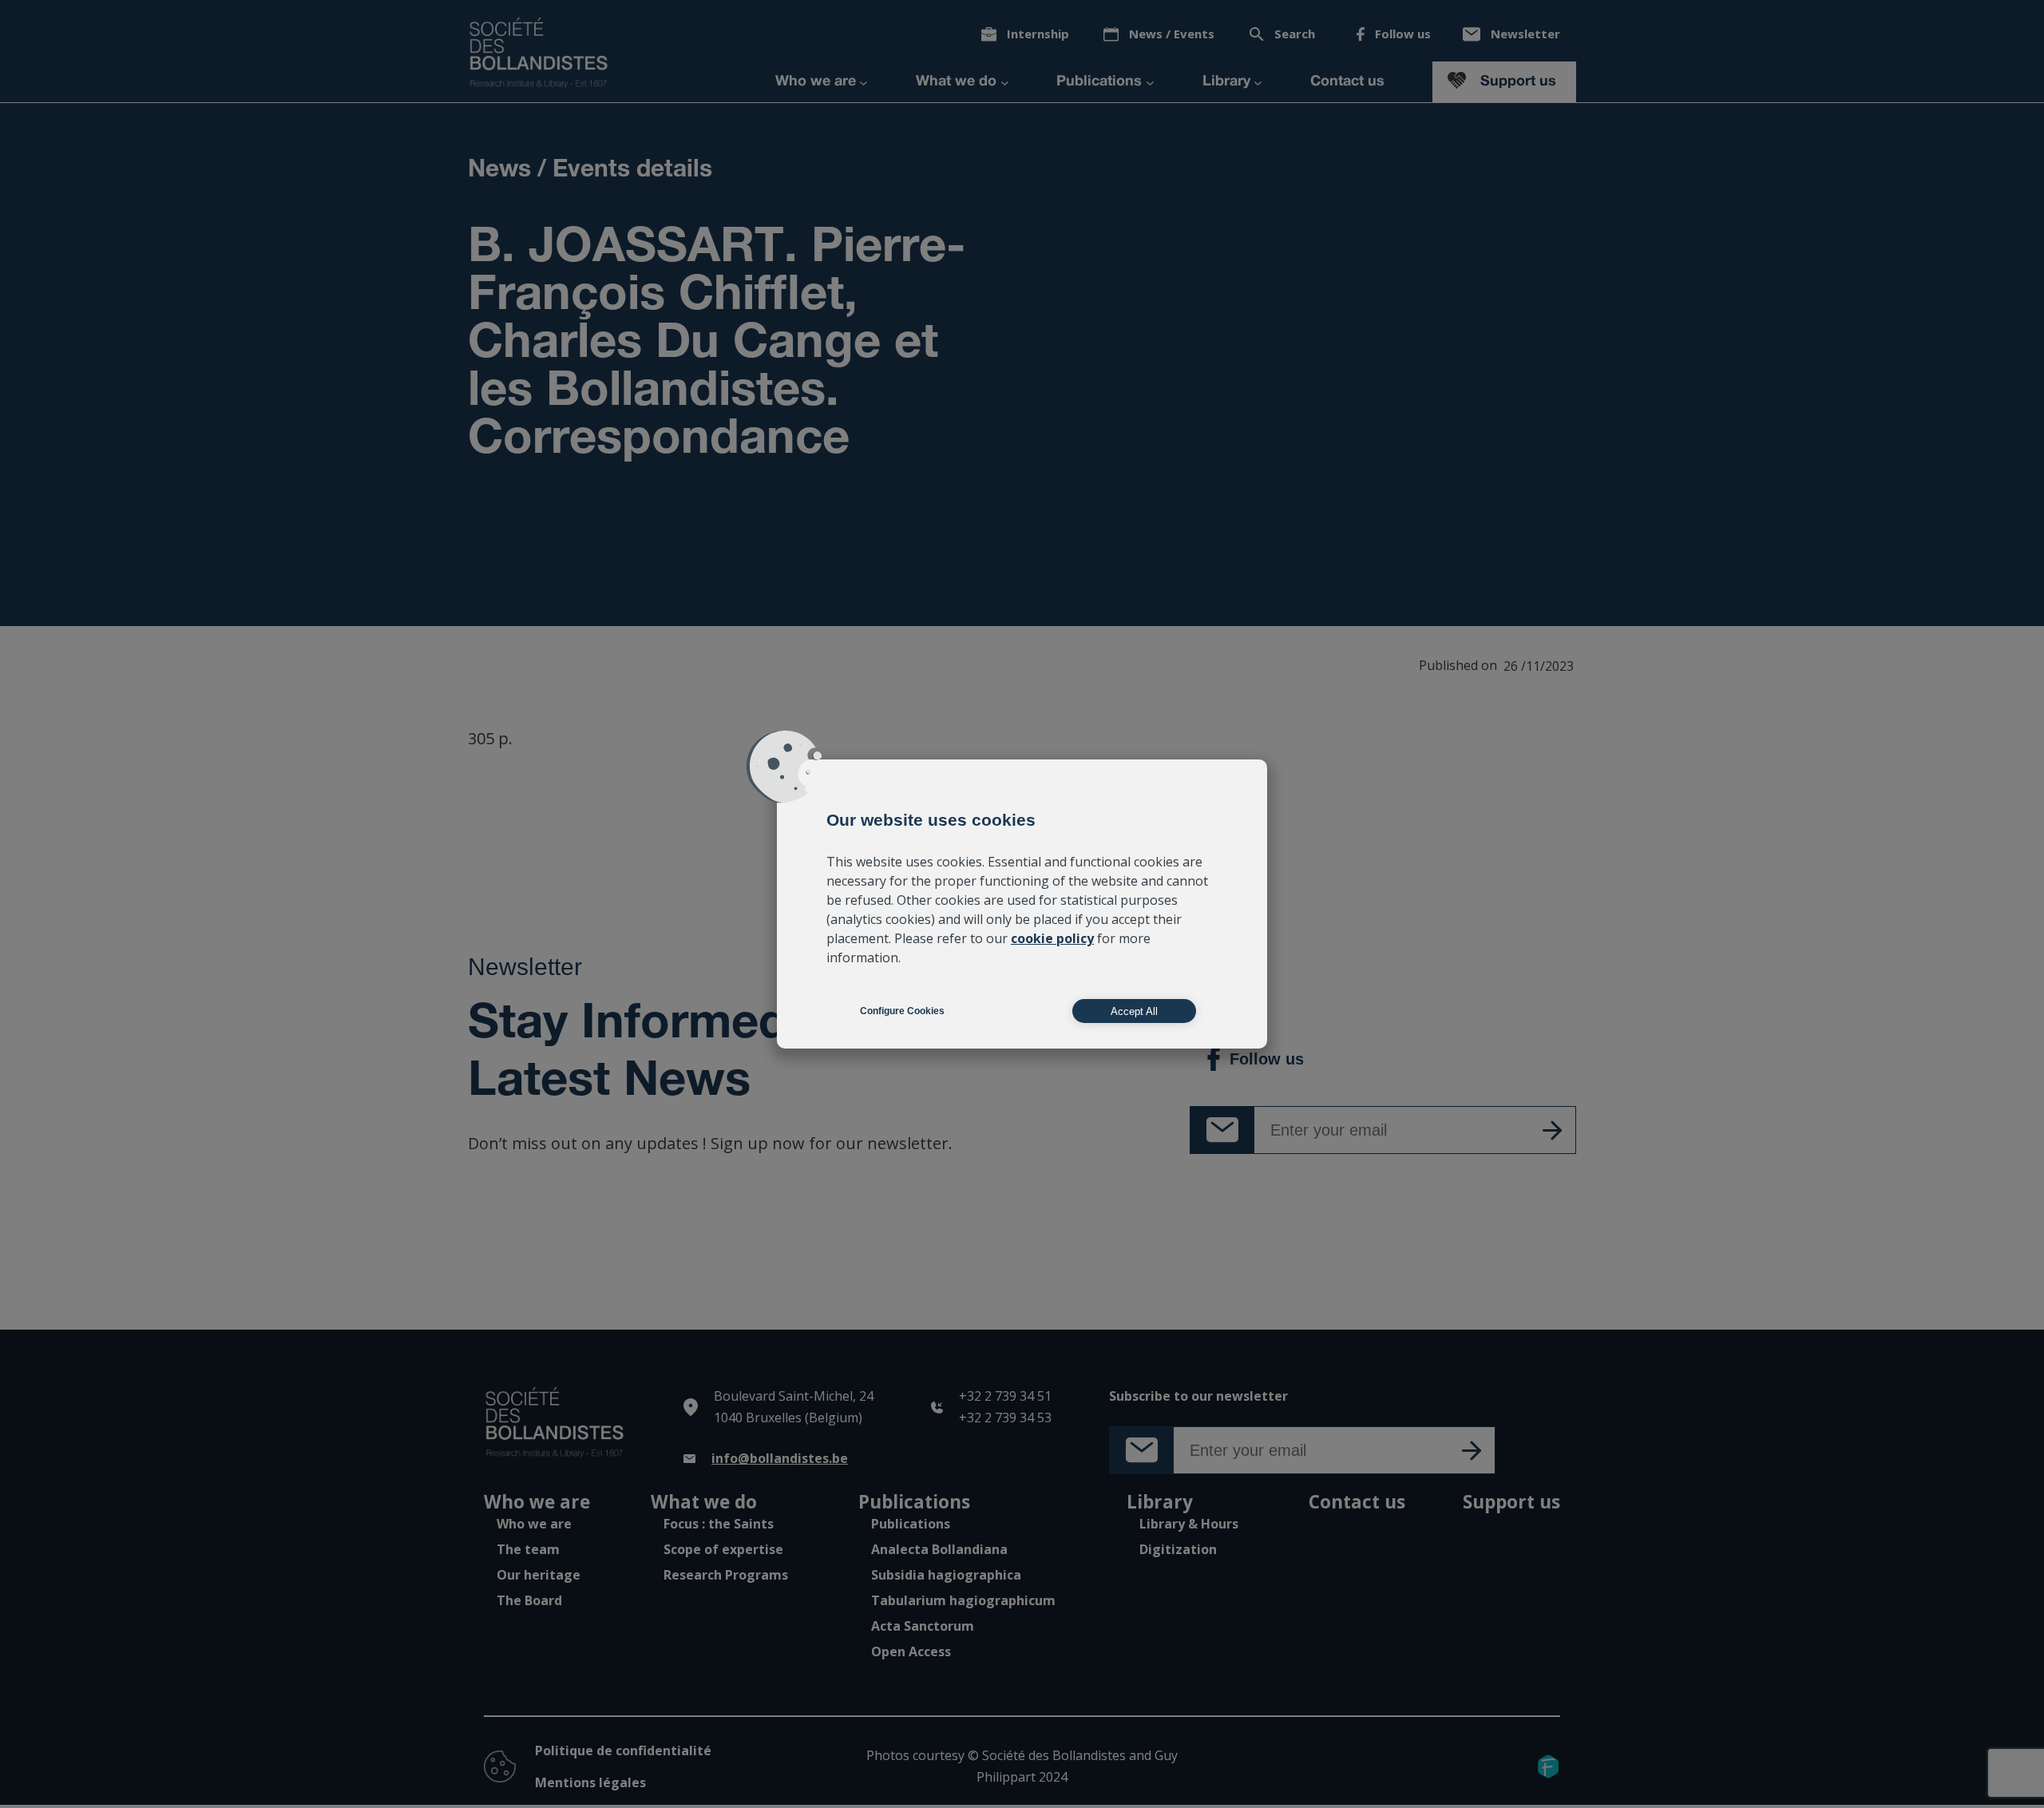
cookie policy (1052, 938)
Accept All (1134, 1011)
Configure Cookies (902, 1011)
